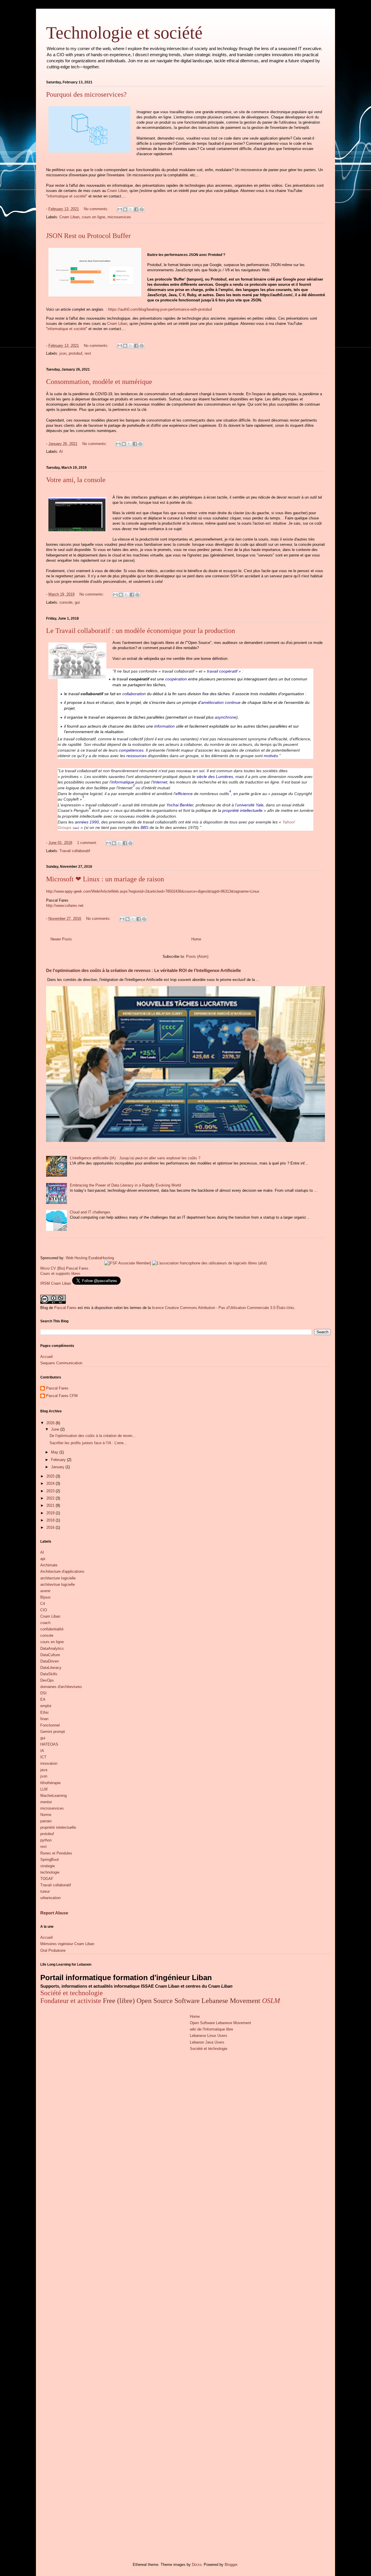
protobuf (76, 353)
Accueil (47, 1357)
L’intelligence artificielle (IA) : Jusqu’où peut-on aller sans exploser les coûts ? (135, 1158)
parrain (46, 1821)
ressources (137, 756)
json (63, 353)
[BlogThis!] (125, 209)
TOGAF (47, 1879)
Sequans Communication (61, 1363)
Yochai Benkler (180, 805)
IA (42, 1751)
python (46, 1840)
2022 (51, 1498)
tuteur (45, 1891)
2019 (51, 1513)
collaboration (134, 694)
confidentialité (52, 1629)
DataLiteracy (51, 1668)
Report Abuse (54, 1913)
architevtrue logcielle (58, 1584)
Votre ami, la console (76, 480)
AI (61, 452)
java (44, 1770)
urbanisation (50, 1898)
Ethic (45, 1712)
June (56, 1429)
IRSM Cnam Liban (56, 1283)
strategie (48, 1866)
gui (77, 602)
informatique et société (67, 196)
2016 (51, 1527)
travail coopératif (222, 671)
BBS (144, 827)
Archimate (49, 1565)
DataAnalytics (52, 1648)
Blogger (231, 2565)
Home (196, 939)
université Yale (250, 805)
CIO (44, 1610)
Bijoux (46, 1597)
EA (43, 1699)
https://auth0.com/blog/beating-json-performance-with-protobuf (160, 309)
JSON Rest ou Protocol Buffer (88, 236)
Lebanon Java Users (207, 2042)
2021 (51, 1505)
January (58, 1467)
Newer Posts (61, 939)
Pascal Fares (65, 1308)
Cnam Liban (117, 191)
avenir (45, 1591)
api (43, 1559)
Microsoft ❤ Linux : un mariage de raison (105, 879)
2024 (51, 1483)
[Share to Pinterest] (142, 209)
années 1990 (87, 822)
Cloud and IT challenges (90, 1212)
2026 (51, 1423)
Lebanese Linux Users (209, 2036)
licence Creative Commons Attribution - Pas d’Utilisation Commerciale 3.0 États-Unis (223, 1308)
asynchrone (225, 717)
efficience (184, 794)
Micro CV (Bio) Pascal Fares (64, 1268)
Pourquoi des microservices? (86, 94)
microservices (119, 217)
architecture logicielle (58, 1578)
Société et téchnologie (209, 2049)
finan (44, 1719)
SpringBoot (50, 1860)
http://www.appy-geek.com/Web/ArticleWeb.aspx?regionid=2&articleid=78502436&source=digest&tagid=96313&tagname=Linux (153, 891)
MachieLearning (53, 1796)
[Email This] (120, 209)
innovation (49, 1763)
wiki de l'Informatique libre (211, 2029)
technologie (50, 1872)
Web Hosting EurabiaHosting (90, 1258)
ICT (43, 1757)
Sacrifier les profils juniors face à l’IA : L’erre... (88, 1443)
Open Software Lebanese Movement (220, 2023)
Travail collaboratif (75, 851)
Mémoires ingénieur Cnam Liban (67, 1944)
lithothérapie (50, 1783)
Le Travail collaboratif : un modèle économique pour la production (141, 631)
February (59, 1460)
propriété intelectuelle (58, 1827)
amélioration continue (221, 702)
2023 (51, 1491)
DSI (43, 1693)
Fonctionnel (50, 1725)
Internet (160, 782)
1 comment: (88, 843)
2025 (51, 1476)
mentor (46, 1802)
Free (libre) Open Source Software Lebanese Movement (182, 2001)
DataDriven (50, 1661)
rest (88, 353)
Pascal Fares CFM (62, 1396)
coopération (176, 679)
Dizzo (197, 2565)
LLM (44, 1789)
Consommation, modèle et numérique (99, 382)
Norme (46, 1815)
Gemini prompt (53, 1732)
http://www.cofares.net (65, 906)
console (66, 602)
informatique (123, 782)
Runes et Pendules (56, 1853)
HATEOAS (49, 1744)
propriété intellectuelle (242, 810)
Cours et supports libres (60, 1274)
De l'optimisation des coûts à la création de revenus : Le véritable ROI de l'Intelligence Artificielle (143, 970)
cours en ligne (93, 217)
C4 (43, 1604)
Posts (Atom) (197, 956)
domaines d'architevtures (61, 1687)
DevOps (47, 1680)
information (164, 726)
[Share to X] (131, 209)
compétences (131, 750)
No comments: (97, 209)
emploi (46, 1706)
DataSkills (49, 1674)
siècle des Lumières (215, 777)
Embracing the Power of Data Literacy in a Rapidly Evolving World (125, 1185)
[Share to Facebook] (136, 209)
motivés (271, 756)
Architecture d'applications (62, 1571)
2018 (51, 1520)
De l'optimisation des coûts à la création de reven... (93, 1436)
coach (45, 1623)
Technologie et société (124, 33)
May (55, 1452)
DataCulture (50, 1655)
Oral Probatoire (53, 1950)
